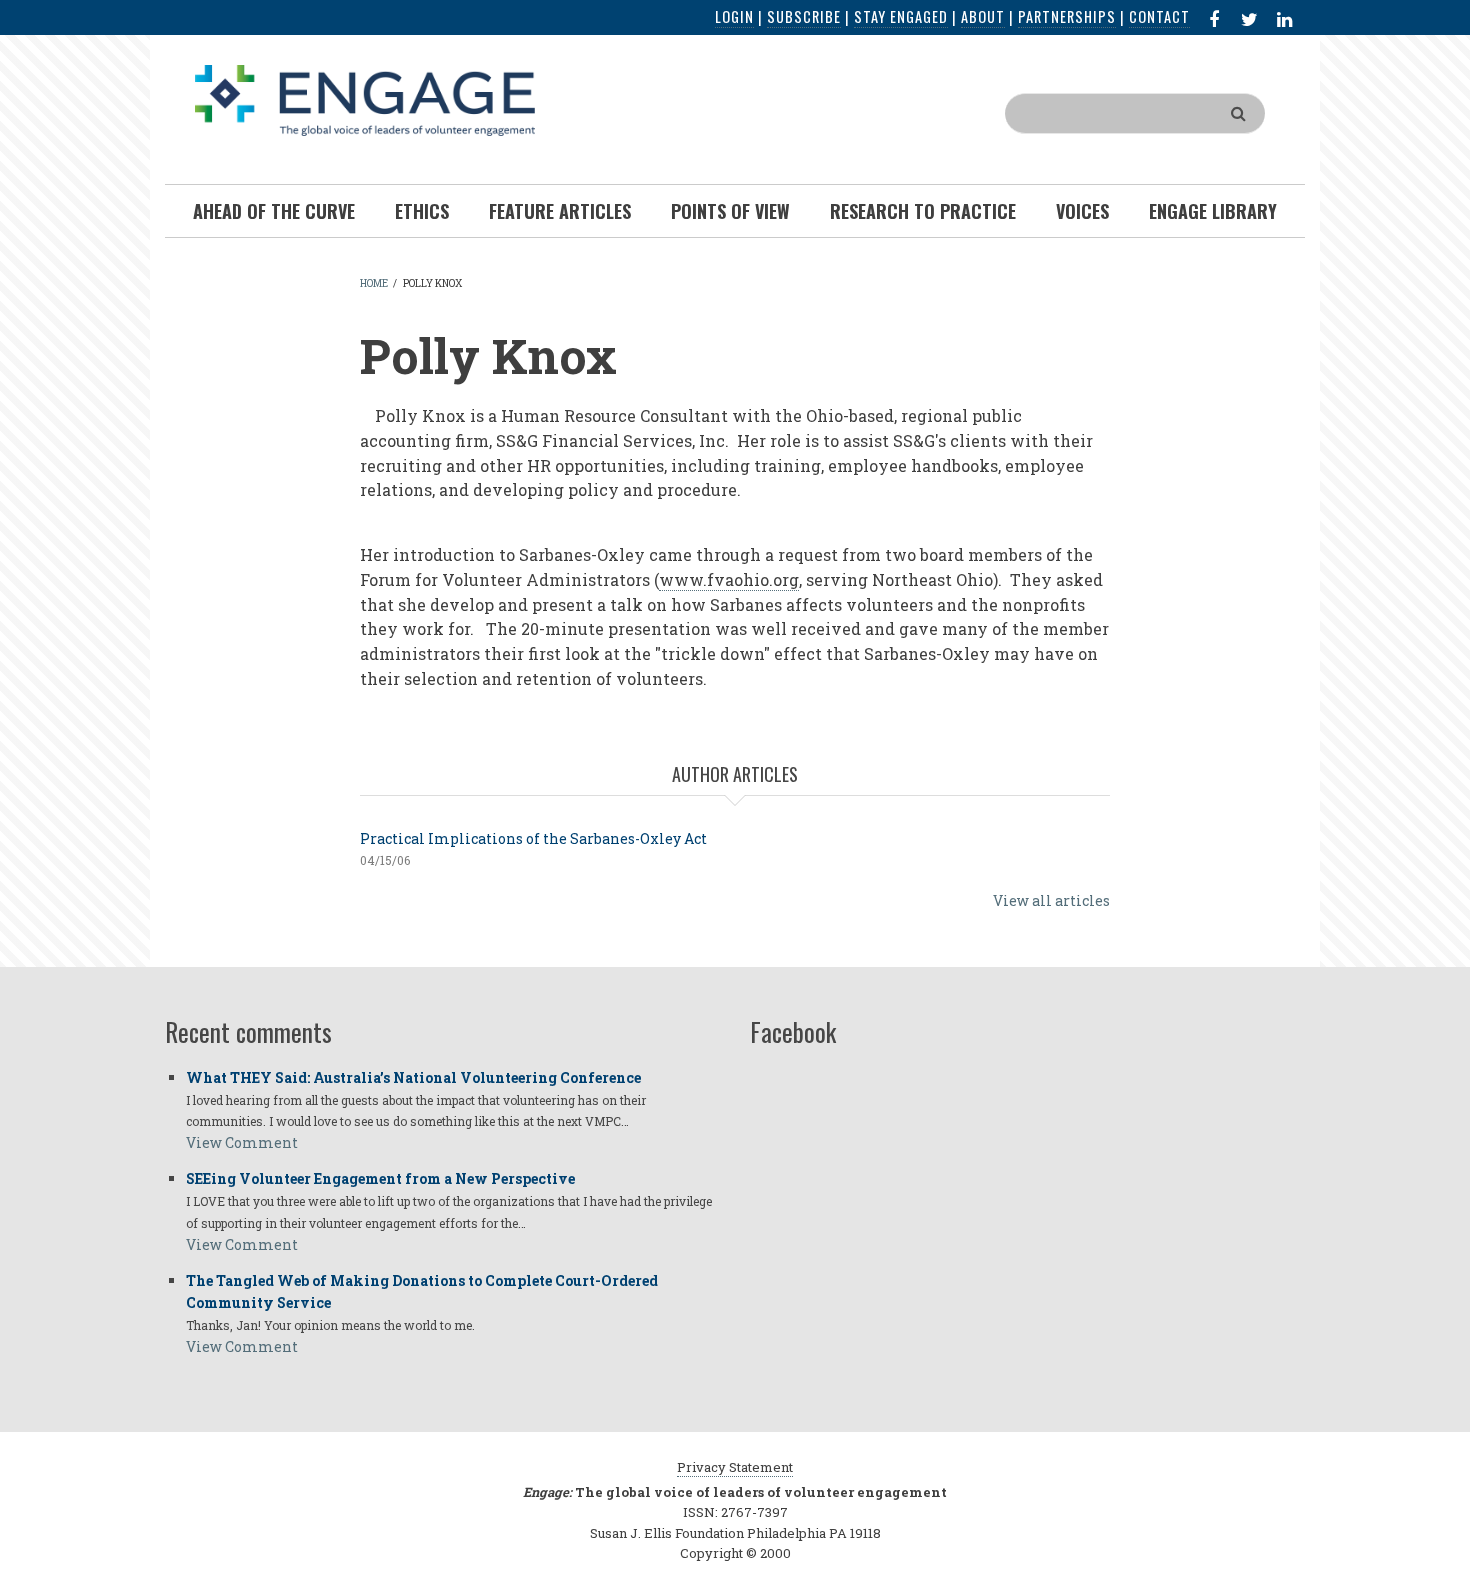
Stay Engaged (901, 16)
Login (734, 16)
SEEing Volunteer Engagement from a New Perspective (380, 1178)
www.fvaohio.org (729, 579)
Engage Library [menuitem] (1213, 211)
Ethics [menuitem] (422, 211)
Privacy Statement (735, 1467)
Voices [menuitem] (1082, 211)
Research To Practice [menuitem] (923, 211)
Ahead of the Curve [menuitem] (274, 211)
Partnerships (1067, 16)
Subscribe (804, 16)
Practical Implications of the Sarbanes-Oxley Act (533, 838)
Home (374, 283)
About (983, 16)
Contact (1159, 16)
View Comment (242, 1142)
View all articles (1051, 900)
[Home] (365, 98)
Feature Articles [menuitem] (560, 211)
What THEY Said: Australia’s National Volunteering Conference (413, 1077)
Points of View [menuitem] (730, 211)
